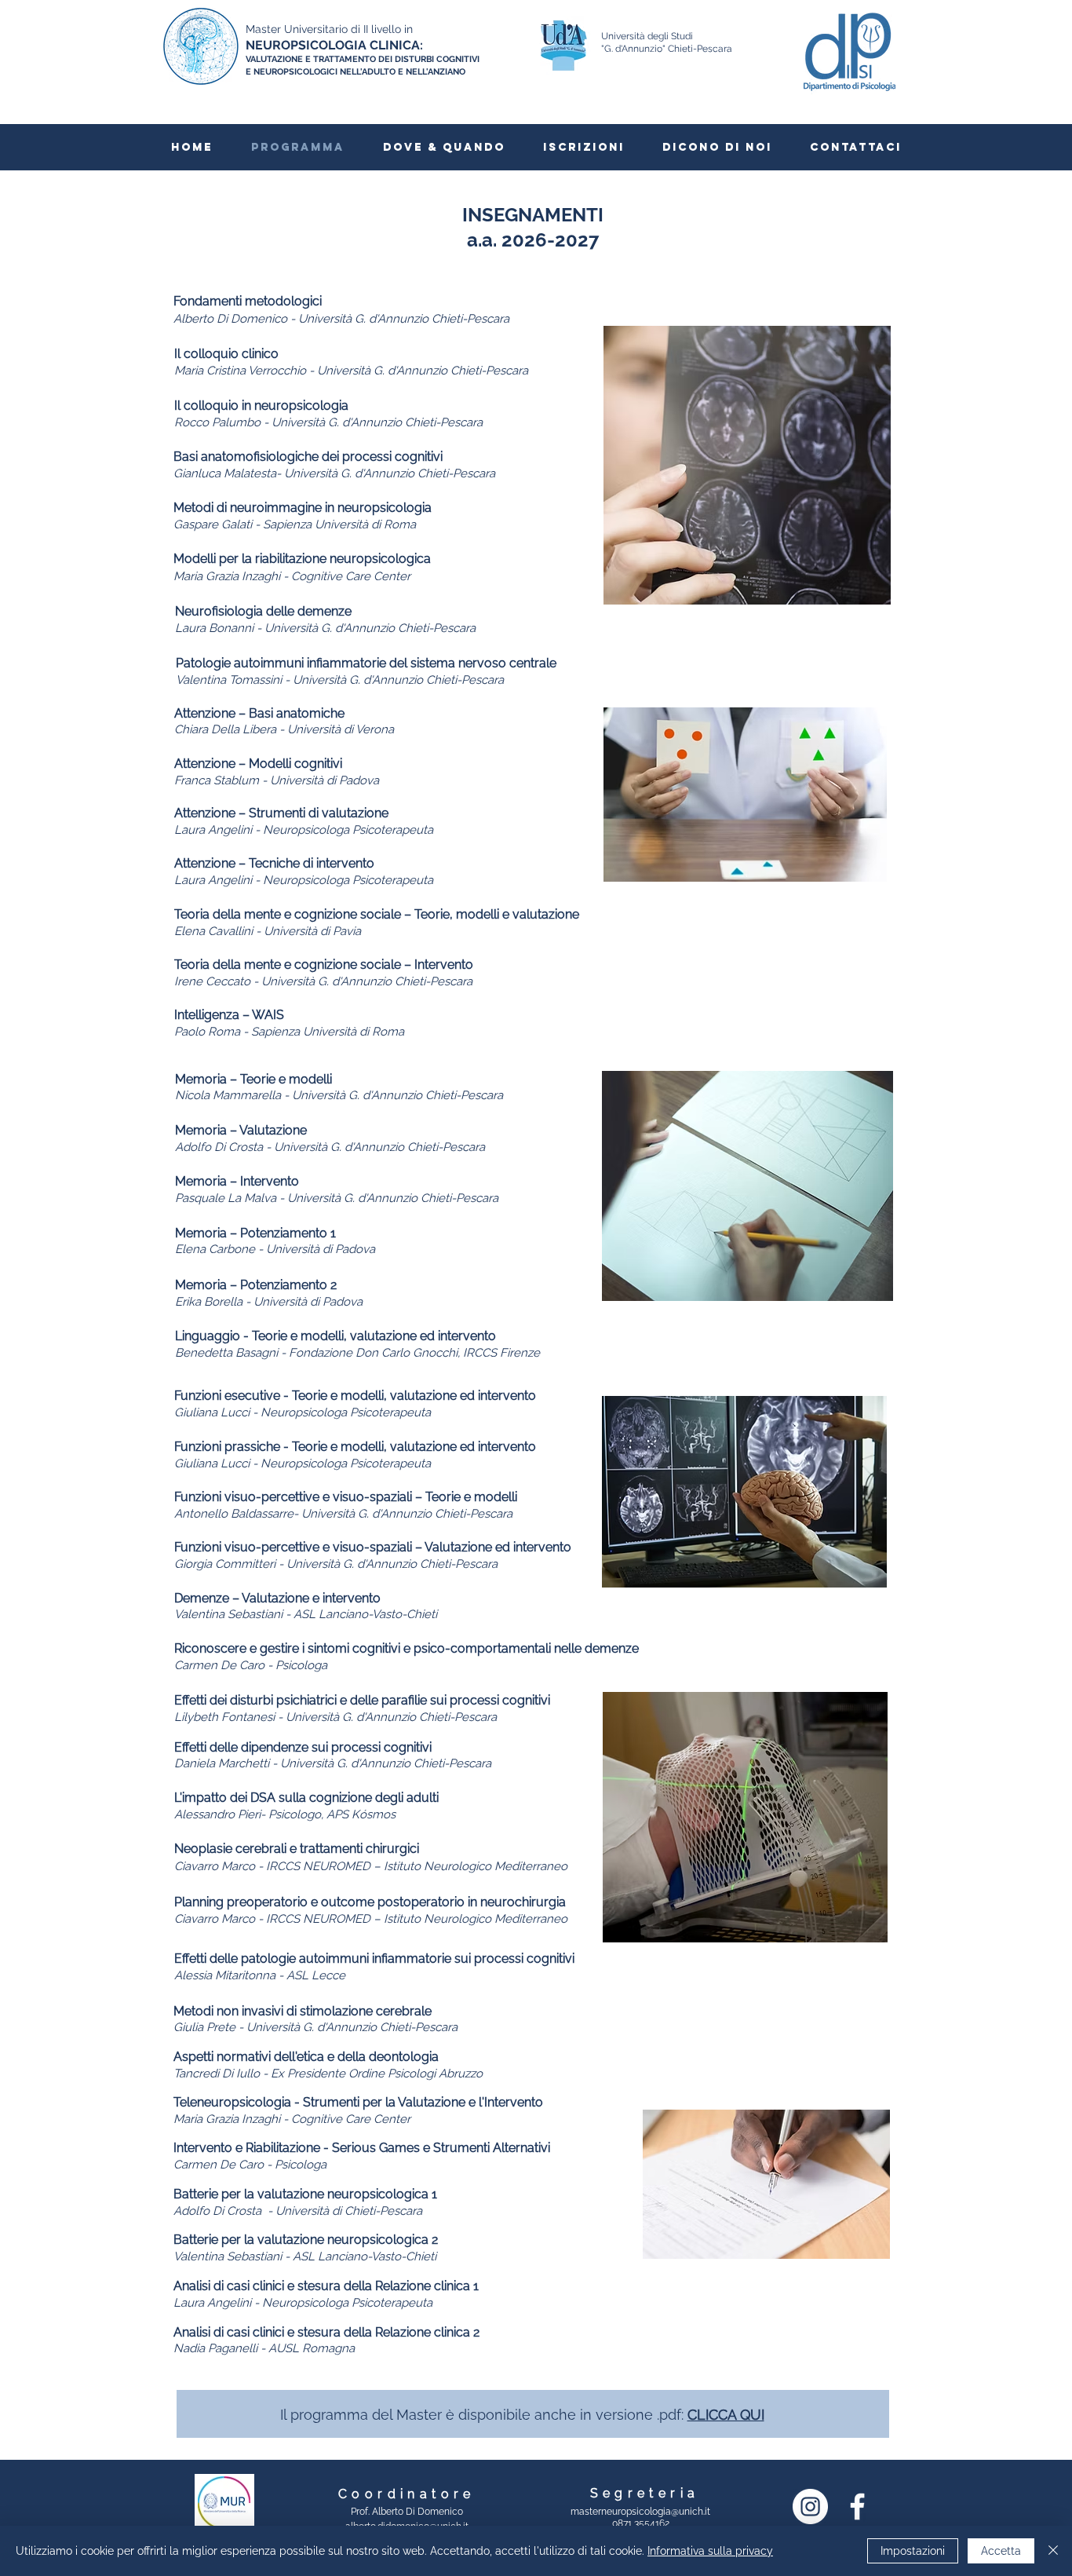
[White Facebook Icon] (857, 2507)
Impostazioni (913, 2551)
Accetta (1001, 2551)
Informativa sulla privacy (710, 2551)
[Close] (1053, 2551)
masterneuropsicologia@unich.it (640, 2512)
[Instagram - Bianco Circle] (810, 2507)
